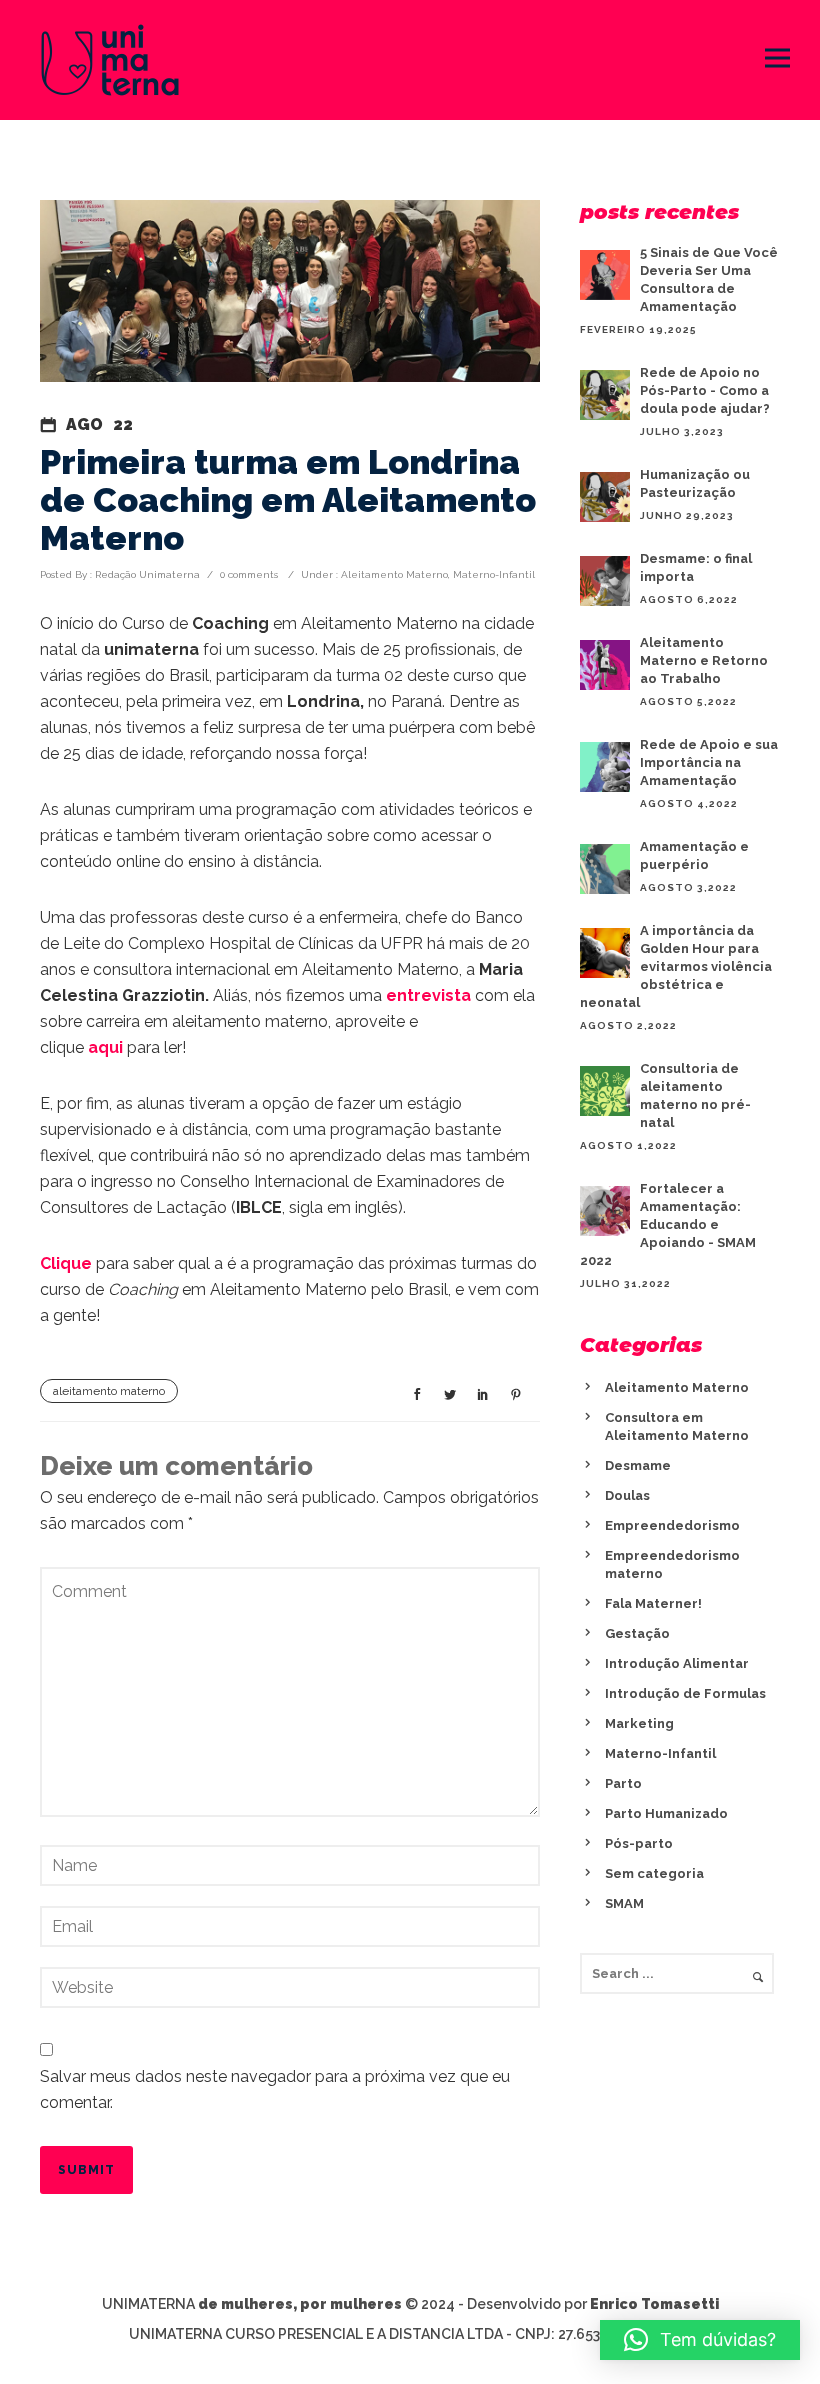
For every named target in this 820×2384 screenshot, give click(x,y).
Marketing (639, 1723)
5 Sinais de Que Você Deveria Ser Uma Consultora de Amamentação (709, 279)
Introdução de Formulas (685, 1693)
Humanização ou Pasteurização (695, 483)
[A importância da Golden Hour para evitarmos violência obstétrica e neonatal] (605, 953)
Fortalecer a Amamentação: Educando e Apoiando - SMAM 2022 (668, 1224)
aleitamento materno (109, 1391)
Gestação (637, 1633)
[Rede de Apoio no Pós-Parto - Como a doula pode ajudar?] (605, 395)
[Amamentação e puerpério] (605, 869)
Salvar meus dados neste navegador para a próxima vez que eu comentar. (275, 2089)
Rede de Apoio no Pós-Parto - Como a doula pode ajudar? (705, 390)
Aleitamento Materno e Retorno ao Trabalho (704, 660)
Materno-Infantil (494, 574)
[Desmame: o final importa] (605, 581)
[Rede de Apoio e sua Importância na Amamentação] (605, 767)
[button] (700, 2340)
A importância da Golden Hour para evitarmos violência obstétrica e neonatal (676, 966)
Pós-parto (639, 1843)
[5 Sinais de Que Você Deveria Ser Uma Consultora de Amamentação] (605, 275)
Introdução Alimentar (677, 1663)
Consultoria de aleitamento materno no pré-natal (695, 1095)
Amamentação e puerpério (694, 855)
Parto (623, 1783)
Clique (66, 1263)
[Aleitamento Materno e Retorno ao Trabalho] (605, 665)
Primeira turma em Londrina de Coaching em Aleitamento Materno (288, 500)
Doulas (627, 1495)
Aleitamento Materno (393, 574)
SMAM (624, 1903)
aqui (105, 1047)
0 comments (249, 574)
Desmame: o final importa (696, 567)
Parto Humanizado (666, 1813)
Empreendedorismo (672, 1525)
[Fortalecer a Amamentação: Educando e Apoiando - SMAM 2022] (605, 1211)
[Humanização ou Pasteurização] (605, 497)
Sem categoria (654, 1873)
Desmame (638, 1465)
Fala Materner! (653, 1603)
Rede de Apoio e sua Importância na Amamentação (709, 762)
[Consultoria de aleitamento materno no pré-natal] (605, 1091)
